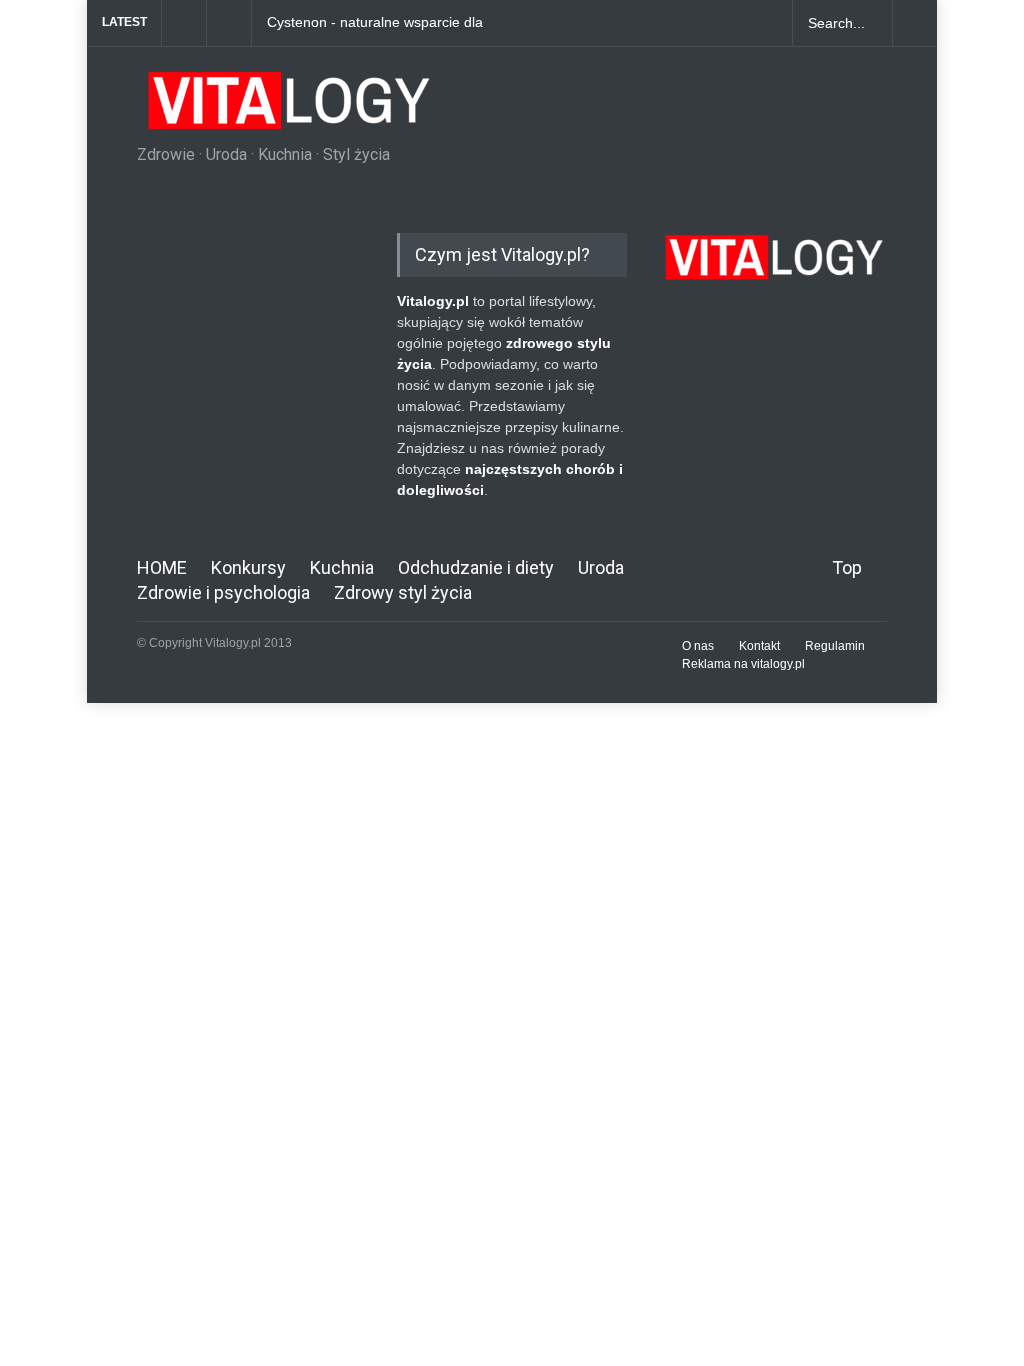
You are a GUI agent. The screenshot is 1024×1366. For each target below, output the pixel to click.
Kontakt (759, 646)
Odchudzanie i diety (476, 567)
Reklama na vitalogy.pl (743, 664)
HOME (162, 567)
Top (847, 567)
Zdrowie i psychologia (223, 592)
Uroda (601, 567)
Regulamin (835, 646)
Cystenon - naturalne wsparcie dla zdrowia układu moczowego (375, 23)
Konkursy (248, 567)
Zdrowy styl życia (403, 592)
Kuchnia (342, 567)
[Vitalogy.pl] (286, 108)
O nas (698, 646)
